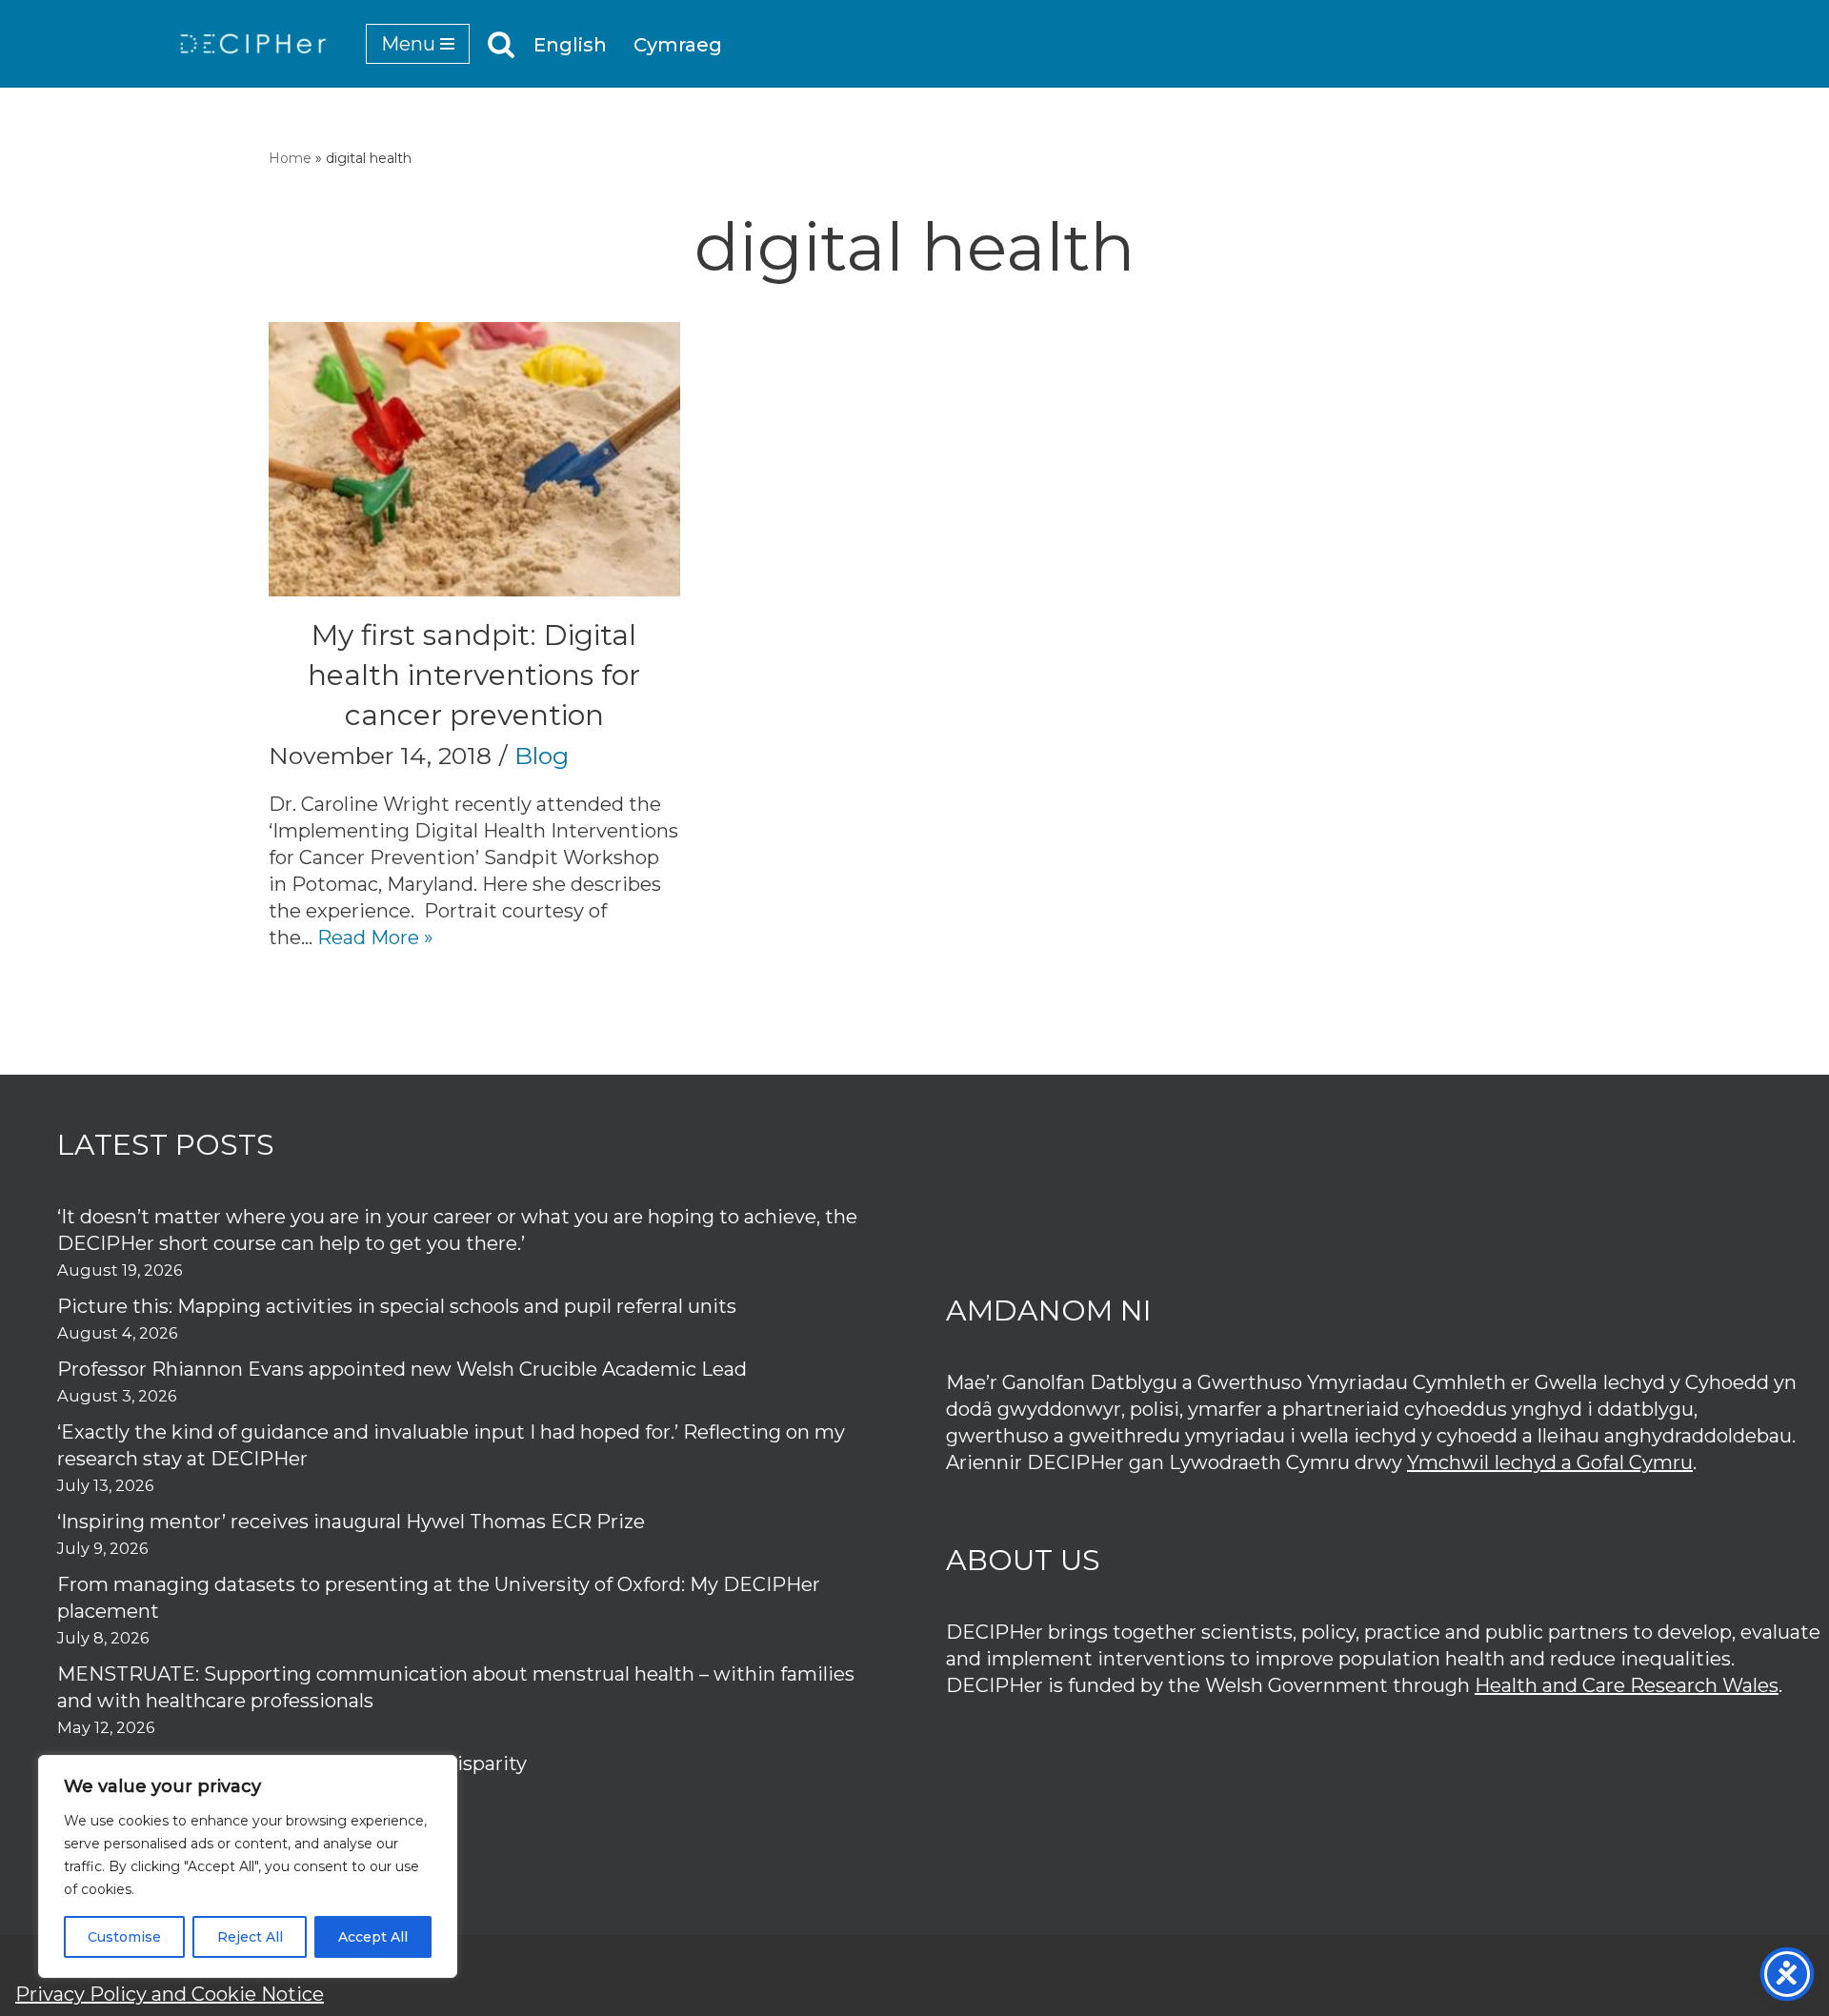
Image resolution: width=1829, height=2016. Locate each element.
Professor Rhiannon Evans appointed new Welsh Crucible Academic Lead (402, 1369)
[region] (248, 1866)
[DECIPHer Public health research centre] (253, 44)
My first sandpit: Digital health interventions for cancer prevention (474, 675)
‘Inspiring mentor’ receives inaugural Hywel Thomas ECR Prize (351, 1522)
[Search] (501, 44)
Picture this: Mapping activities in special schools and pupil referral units (399, 1306)
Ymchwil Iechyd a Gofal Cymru (1550, 1462)
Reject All (250, 1937)
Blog (542, 756)
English (570, 45)
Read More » (375, 937)
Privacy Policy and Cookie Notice (170, 1994)
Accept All (373, 1937)
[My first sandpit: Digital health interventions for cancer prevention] (474, 459)
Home (290, 158)
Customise (124, 1937)
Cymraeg (678, 45)
